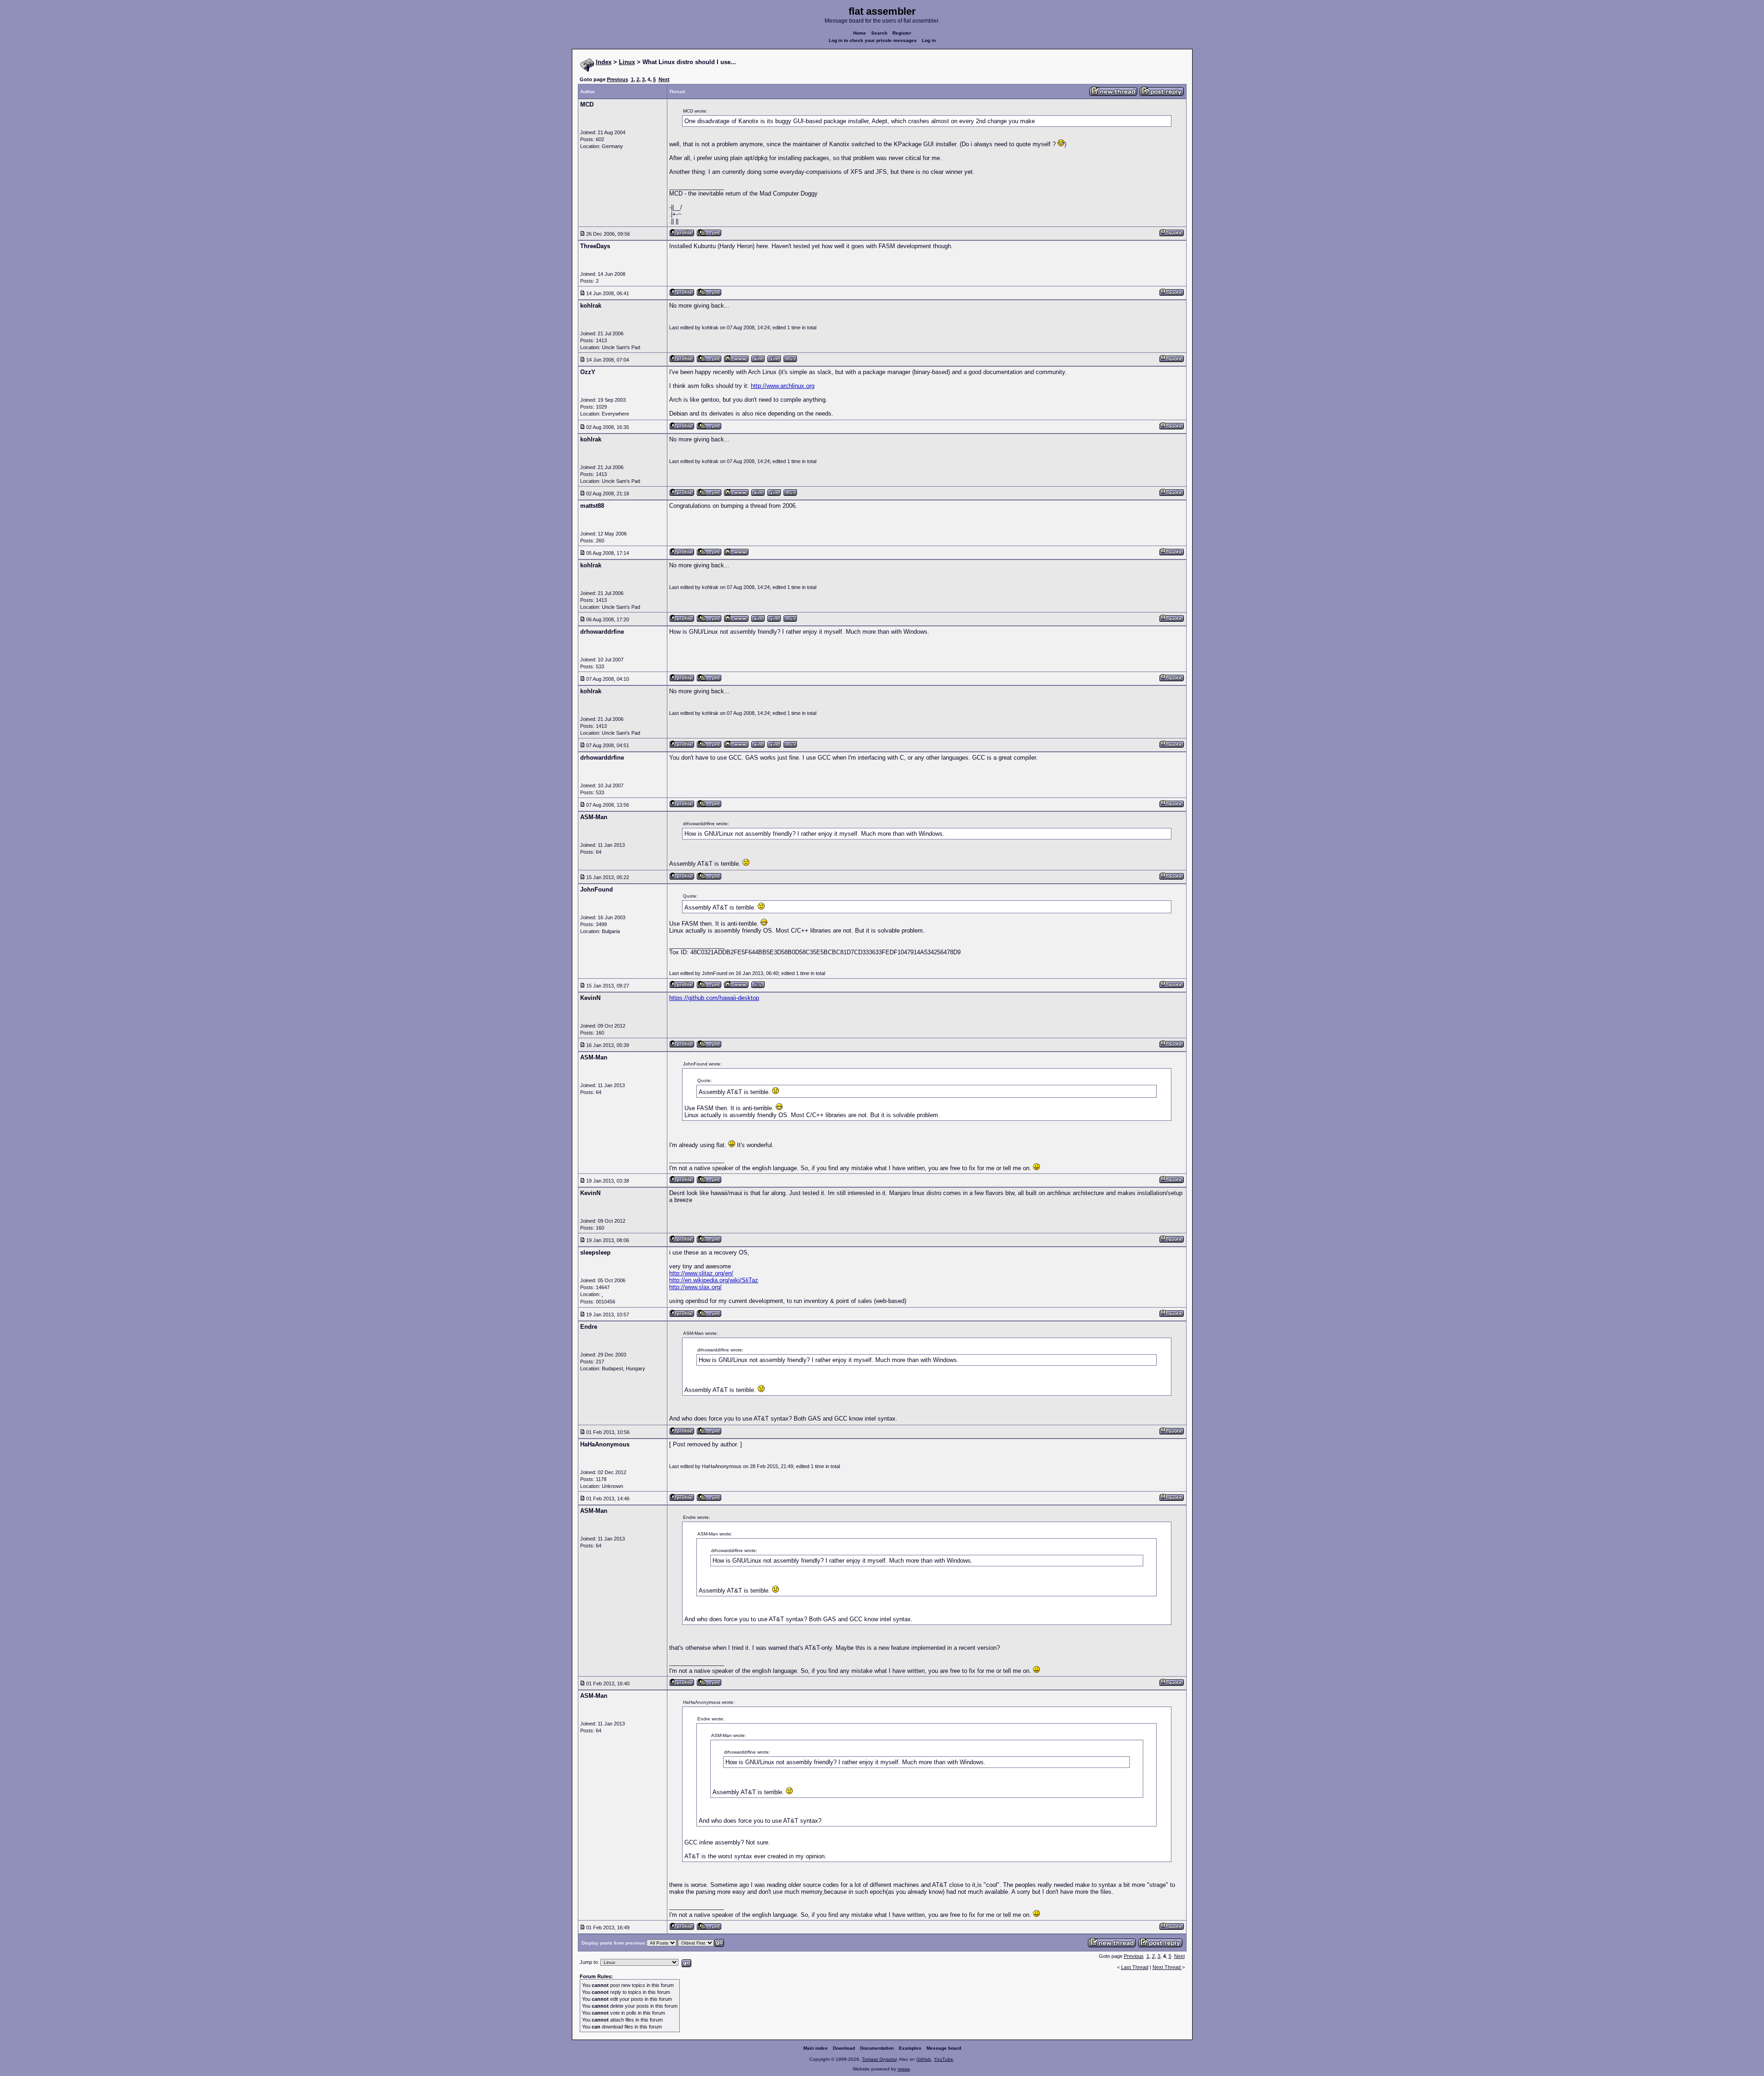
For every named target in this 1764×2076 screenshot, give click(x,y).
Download (844, 2048)
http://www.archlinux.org (783, 386)
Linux (627, 62)
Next (664, 79)
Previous (618, 79)
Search (879, 33)
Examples (910, 2048)
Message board (944, 2048)
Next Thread (1167, 1967)
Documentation (877, 2048)
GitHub (924, 2059)
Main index (816, 2048)
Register (902, 33)
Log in (929, 40)
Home (860, 33)
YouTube (944, 2059)
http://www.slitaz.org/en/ (701, 1273)
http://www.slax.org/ (695, 1287)
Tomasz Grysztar (879, 2059)
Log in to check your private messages (873, 40)
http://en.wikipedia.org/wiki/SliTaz (714, 1280)
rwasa (904, 2069)
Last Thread (1135, 1967)
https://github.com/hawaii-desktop (714, 998)
